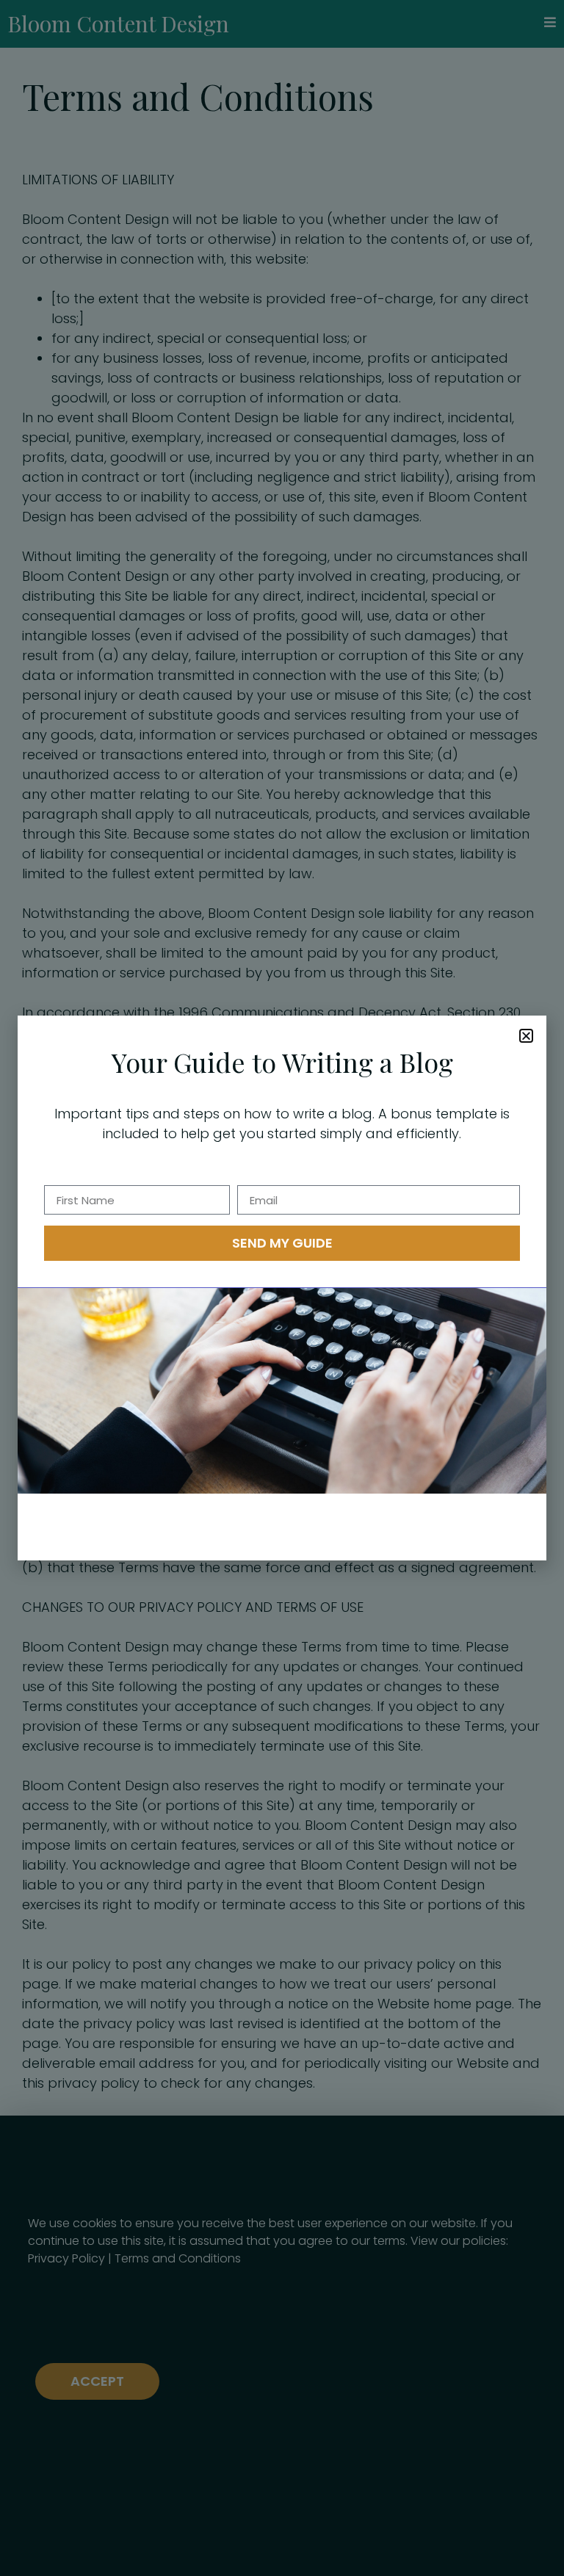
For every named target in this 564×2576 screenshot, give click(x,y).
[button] (526, 1036)
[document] (282, 1288)
